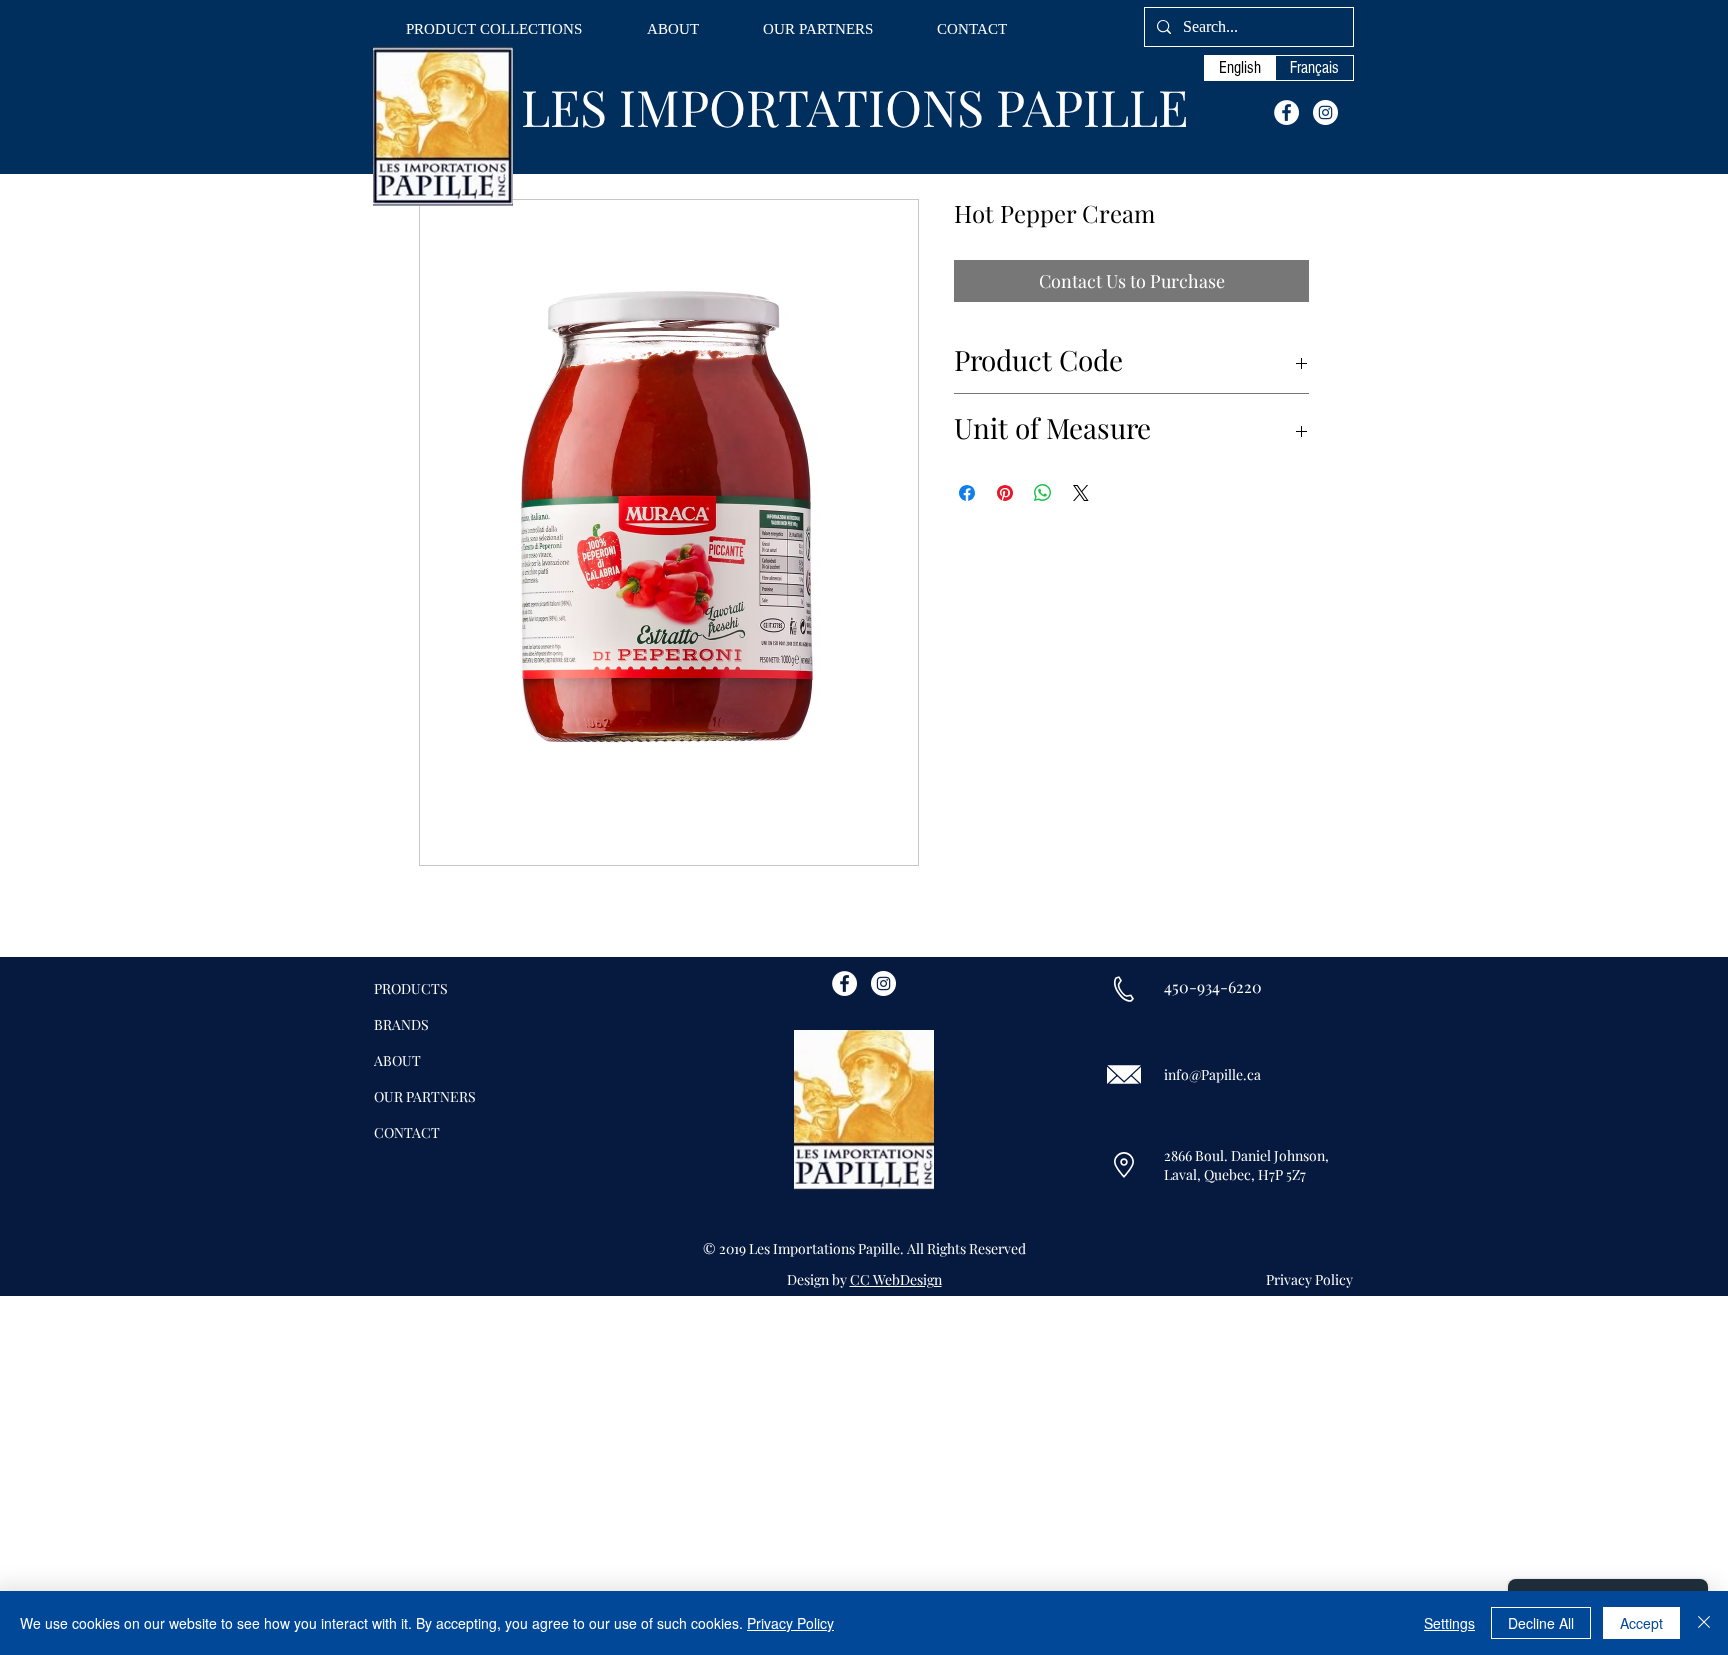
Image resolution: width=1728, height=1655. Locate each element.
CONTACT (407, 1132)
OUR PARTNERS (425, 1096)
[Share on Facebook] (967, 493)
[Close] (1704, 1623)
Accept (1641, 1623)
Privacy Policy (790, 1623)
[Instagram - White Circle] (1325, 112)
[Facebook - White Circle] (1286, 112)
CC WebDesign (896, 1279)
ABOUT (397, 1060)
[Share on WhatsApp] (1043, 493)
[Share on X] (1081, 493)
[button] (494, 29)
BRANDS (401, 1024)
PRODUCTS (411, 988)
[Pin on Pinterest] (1005, 493)
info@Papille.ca (1212, 1074)
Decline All (1541, 1623)
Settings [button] (1449, 1623)
